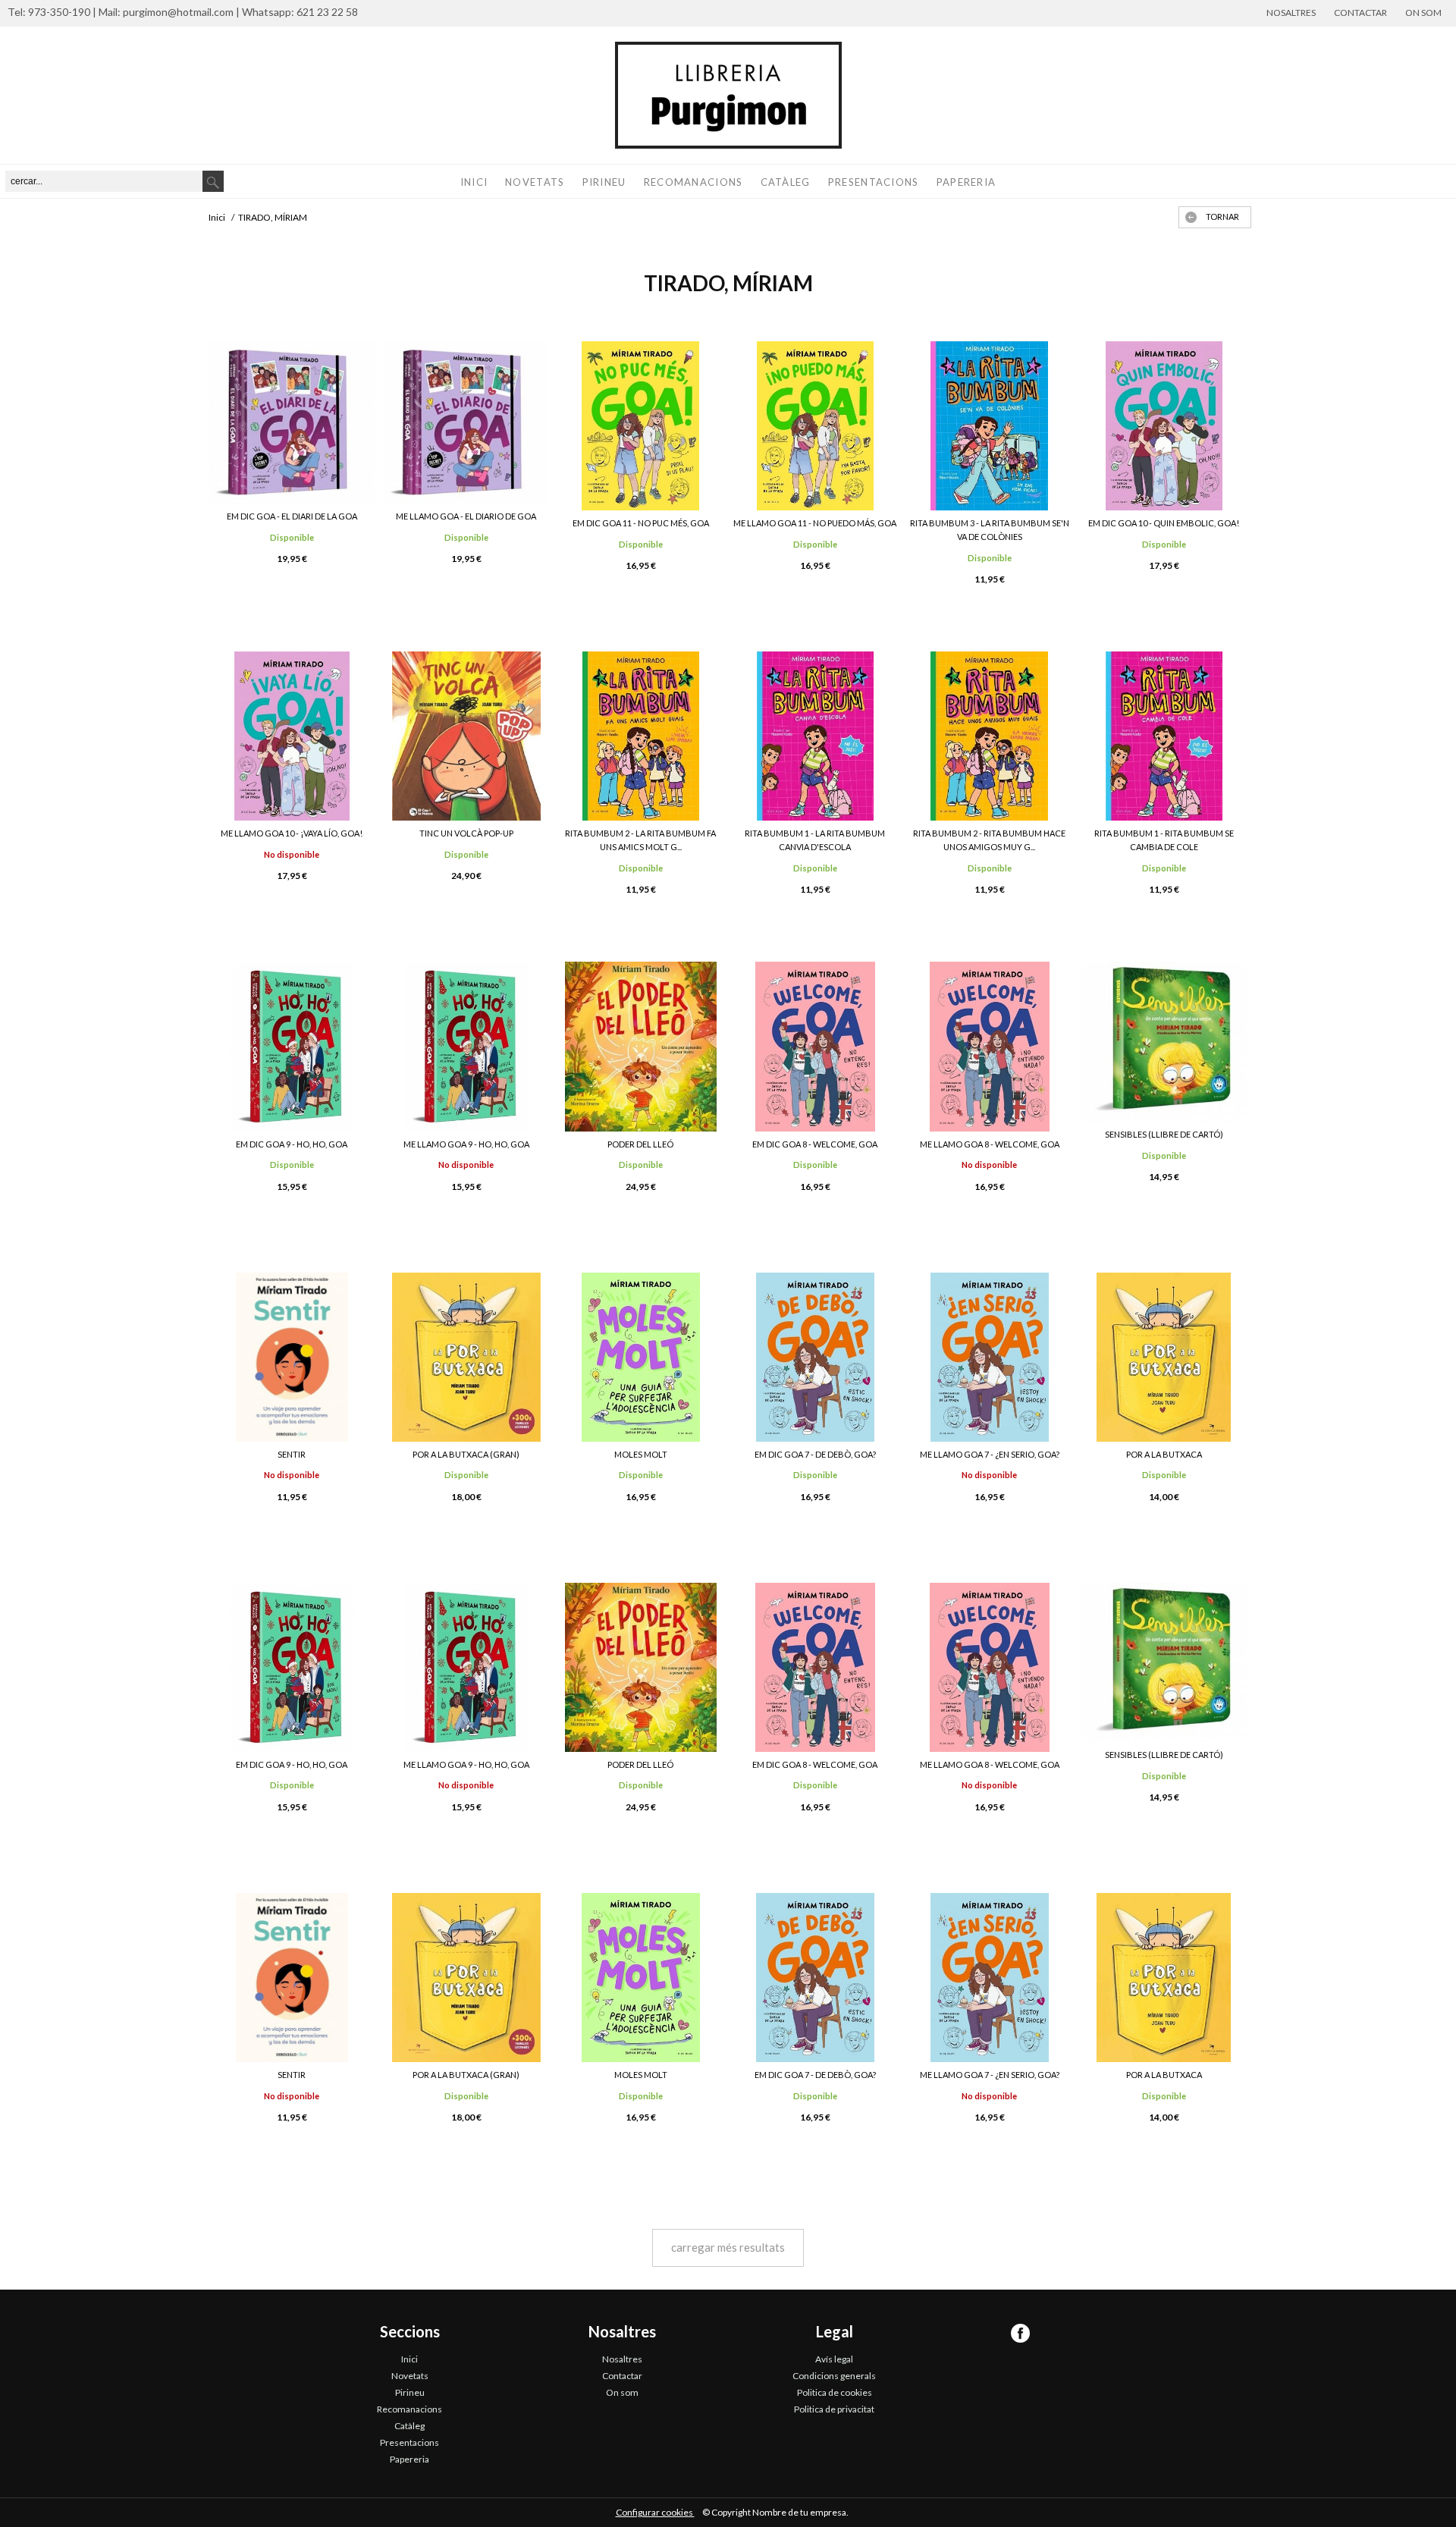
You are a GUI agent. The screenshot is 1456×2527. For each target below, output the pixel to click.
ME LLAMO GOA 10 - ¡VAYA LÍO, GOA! (292, 833)
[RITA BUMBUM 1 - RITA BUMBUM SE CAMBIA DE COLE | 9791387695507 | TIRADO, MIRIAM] (1164, 736)
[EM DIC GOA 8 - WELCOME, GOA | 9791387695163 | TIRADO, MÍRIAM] (815, 1046)
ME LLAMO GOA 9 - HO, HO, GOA (466, 1144)
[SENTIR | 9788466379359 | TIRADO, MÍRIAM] (292, 1357)
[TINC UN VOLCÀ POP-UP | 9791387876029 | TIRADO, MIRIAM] (466, 736)
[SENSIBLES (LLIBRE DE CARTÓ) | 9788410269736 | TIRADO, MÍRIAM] (1164, 1042)
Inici (474, 182)
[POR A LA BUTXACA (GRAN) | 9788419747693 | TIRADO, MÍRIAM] (466, 1357)
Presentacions (874, 182)
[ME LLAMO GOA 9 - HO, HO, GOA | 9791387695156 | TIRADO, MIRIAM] (466, 1046)
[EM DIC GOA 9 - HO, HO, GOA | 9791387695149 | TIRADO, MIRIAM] (292, 1046)
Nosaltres (1291, 13)
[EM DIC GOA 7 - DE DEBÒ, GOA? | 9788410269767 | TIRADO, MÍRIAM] (815, 1357)
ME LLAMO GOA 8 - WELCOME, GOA (990, 1144)
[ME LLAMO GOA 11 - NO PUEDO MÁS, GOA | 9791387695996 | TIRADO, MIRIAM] (815, 426)
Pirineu (604, 182)
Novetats (535, 182)
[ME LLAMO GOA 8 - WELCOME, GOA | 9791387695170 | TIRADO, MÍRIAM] (990, 1046)
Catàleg (786, 182)
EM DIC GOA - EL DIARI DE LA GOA (292, 516)
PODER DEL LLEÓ (640, 1144)
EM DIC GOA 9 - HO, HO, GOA (292, 1144)
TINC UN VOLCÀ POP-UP (466, 833)
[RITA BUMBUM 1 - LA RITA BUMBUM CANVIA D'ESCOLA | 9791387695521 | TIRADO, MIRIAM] (815, 736)
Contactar (1360, 13)
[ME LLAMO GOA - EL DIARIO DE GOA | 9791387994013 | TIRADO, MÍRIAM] (466, 422)
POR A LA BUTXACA (1164, 1454)
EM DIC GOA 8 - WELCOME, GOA (815, 1144)
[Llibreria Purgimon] (728, 95)
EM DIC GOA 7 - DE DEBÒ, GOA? (815, 1454)
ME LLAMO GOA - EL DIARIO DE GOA (466, 516)
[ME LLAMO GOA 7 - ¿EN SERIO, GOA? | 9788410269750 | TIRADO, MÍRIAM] (990, 1357)
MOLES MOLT (641, 1454)
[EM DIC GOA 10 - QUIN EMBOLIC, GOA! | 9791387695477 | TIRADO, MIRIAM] (1164, 426)
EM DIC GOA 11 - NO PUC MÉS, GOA (641, 523)
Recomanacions (693, 182)
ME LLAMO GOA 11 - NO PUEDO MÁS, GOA (815, 523)
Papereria (966, 182)
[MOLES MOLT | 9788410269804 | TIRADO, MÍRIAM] (641, 1357)
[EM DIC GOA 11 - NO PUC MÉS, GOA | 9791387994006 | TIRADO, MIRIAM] (641, 426)
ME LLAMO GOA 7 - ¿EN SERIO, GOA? (990, 1454)
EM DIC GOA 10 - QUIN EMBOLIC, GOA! (1164, 523)
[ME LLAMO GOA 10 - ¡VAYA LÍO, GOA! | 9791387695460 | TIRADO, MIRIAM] (292, 736)
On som (1423, 13)
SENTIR (292, 1454)
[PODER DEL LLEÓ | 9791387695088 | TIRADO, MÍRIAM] (641, 1046)
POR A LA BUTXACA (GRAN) (466, 1454)
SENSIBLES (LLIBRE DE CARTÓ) (1164, 1134)
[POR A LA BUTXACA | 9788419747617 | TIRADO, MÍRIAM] (1164, 1357)
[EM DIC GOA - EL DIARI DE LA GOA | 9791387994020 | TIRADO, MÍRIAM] (292, 422)
